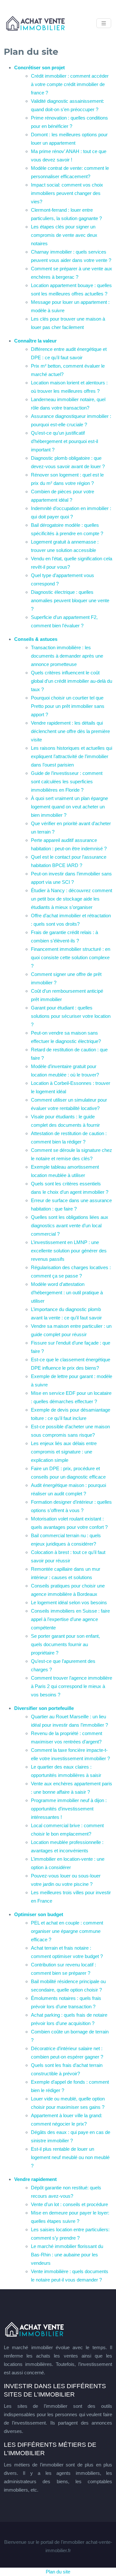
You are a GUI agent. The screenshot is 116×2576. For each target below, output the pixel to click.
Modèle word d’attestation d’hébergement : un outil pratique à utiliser (67, 1293)
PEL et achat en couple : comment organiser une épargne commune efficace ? (67, 1931)
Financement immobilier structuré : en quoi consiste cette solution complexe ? (71, 957)
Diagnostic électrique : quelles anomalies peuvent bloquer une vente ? (70, 600)
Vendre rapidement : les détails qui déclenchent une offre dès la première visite (70, 731)
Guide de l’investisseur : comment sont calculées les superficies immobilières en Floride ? (67, 781)
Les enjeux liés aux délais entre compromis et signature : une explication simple (64, 1452)
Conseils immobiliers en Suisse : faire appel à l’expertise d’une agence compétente (70, 1619)
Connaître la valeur (35, 341)
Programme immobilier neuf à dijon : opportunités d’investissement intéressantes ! (69, 1809)
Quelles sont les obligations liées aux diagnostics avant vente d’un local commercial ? (70, 1225)
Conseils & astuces (36, 639)
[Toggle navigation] (104, 23)
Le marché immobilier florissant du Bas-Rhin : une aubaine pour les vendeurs (67, 2255)
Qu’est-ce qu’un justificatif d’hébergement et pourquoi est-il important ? (64, 441)
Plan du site (58, 2572)
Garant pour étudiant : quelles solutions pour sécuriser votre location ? (71, 1016)
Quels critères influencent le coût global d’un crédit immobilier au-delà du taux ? (72, 681)
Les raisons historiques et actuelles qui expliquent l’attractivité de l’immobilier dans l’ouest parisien (72, 756)
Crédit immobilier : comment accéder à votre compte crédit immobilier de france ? (70, 84)
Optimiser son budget (39, 1914)
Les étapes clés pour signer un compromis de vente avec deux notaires (64, 235)
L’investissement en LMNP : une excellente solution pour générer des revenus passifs (69, 1251)
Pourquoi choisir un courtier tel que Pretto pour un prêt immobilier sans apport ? (68, 706)
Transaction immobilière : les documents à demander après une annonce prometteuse (67, 656)
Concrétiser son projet (39, 68)
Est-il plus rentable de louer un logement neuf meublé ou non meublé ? (70, 2157)
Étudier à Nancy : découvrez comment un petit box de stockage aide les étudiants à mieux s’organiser (72, 899)
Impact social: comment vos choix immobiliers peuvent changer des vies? (67, 193)
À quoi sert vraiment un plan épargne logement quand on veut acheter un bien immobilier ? (69, 807)
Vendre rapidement (35, 2179)
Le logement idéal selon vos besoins (69, 1602)
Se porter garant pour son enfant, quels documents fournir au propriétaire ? (65, 1644)
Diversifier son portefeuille (44, 1708)
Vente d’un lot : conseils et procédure (69, 2204)
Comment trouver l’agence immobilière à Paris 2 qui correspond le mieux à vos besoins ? (72, 1686)
